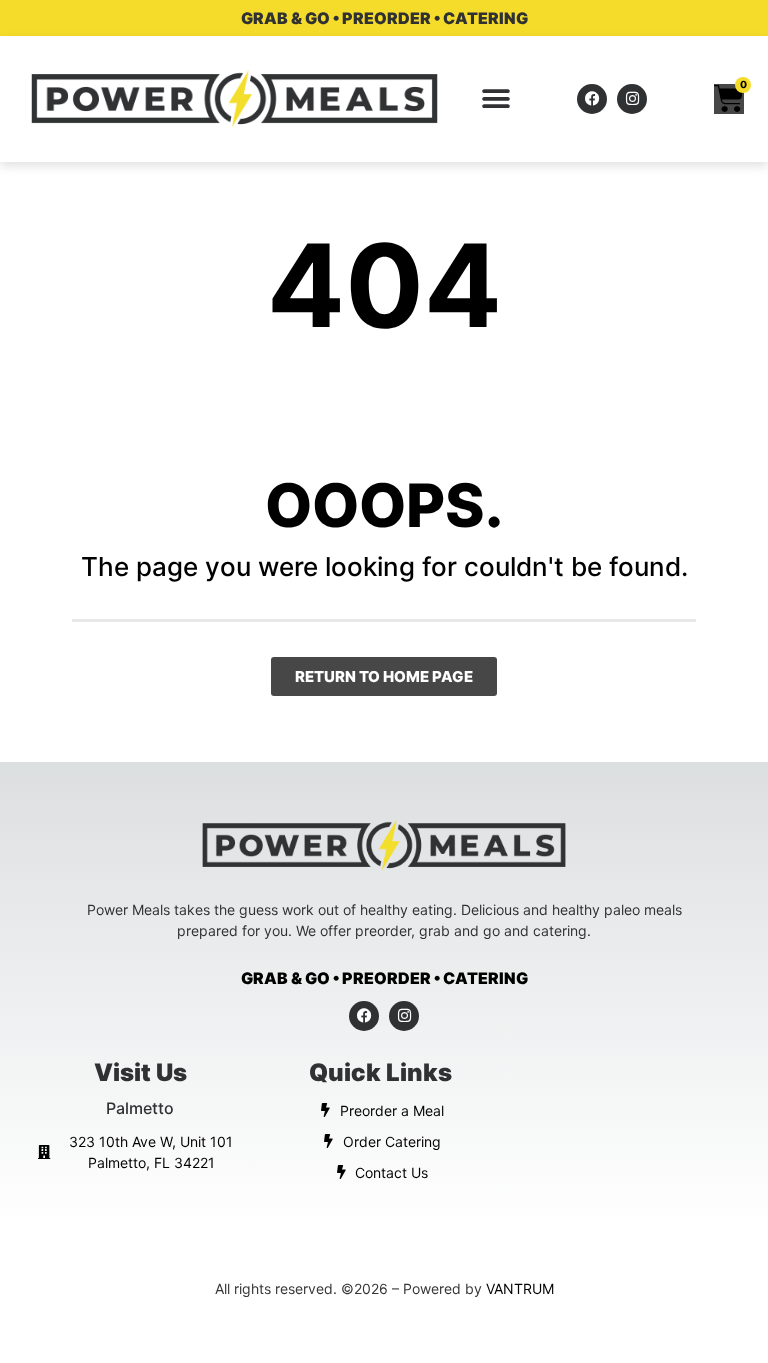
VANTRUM (520, 1288)
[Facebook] (592, 99)
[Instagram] (632, 99)
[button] (496, 98)
